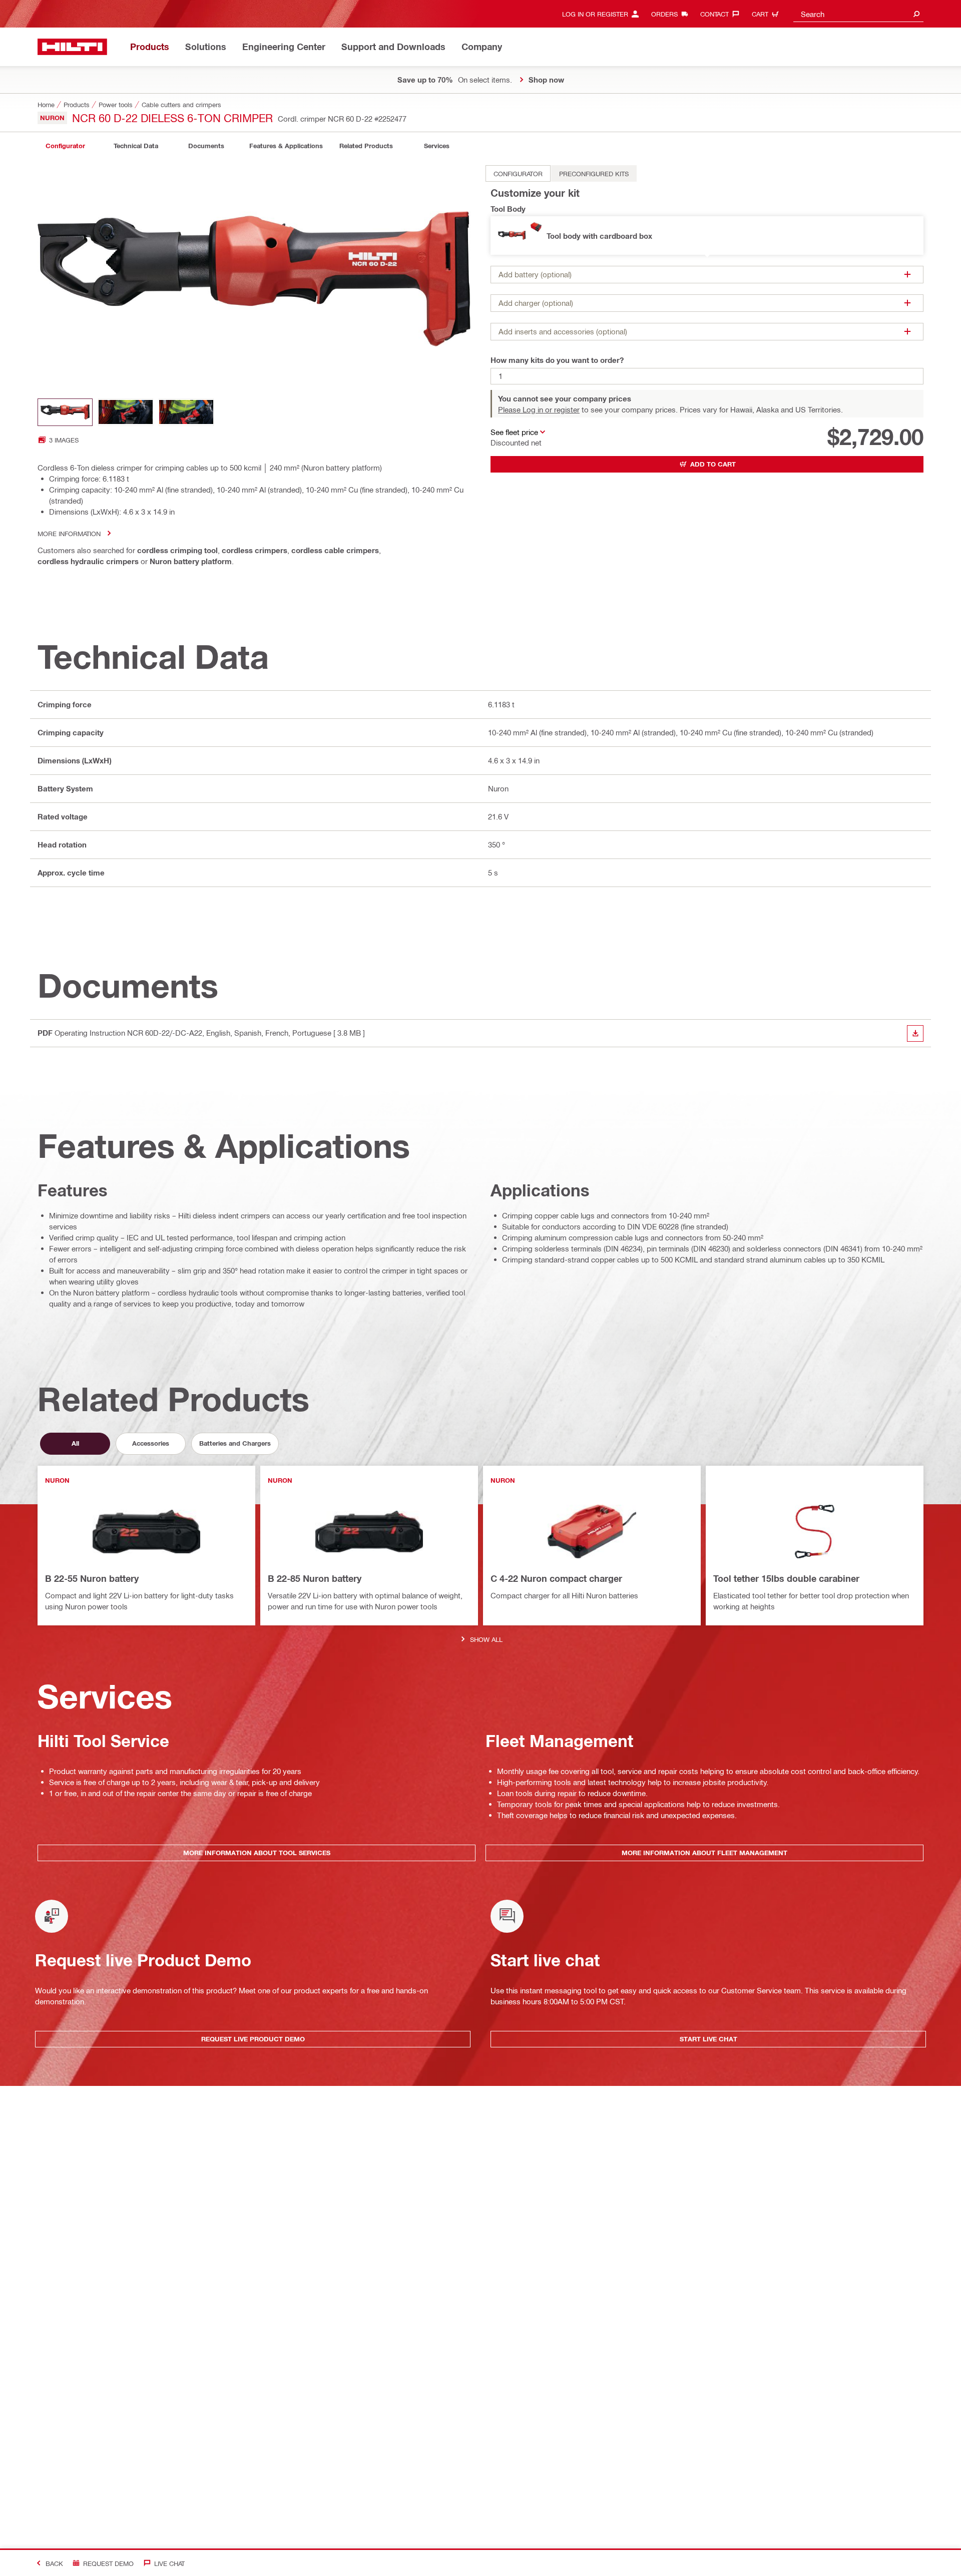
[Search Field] (916, 14)
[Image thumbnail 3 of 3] (186, 412)
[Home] (72, 47)
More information (69, 533)
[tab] (65, 146)
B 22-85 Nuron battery (315, 1578)
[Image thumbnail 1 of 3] (65, 412)
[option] (518, 173)
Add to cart (713, 464)
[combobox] (858, 14)
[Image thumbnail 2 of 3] (126, 412)
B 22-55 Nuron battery (92, 1578)
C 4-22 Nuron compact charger (556, 1578)
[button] (707, 236)
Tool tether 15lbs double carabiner (786, 1578)
